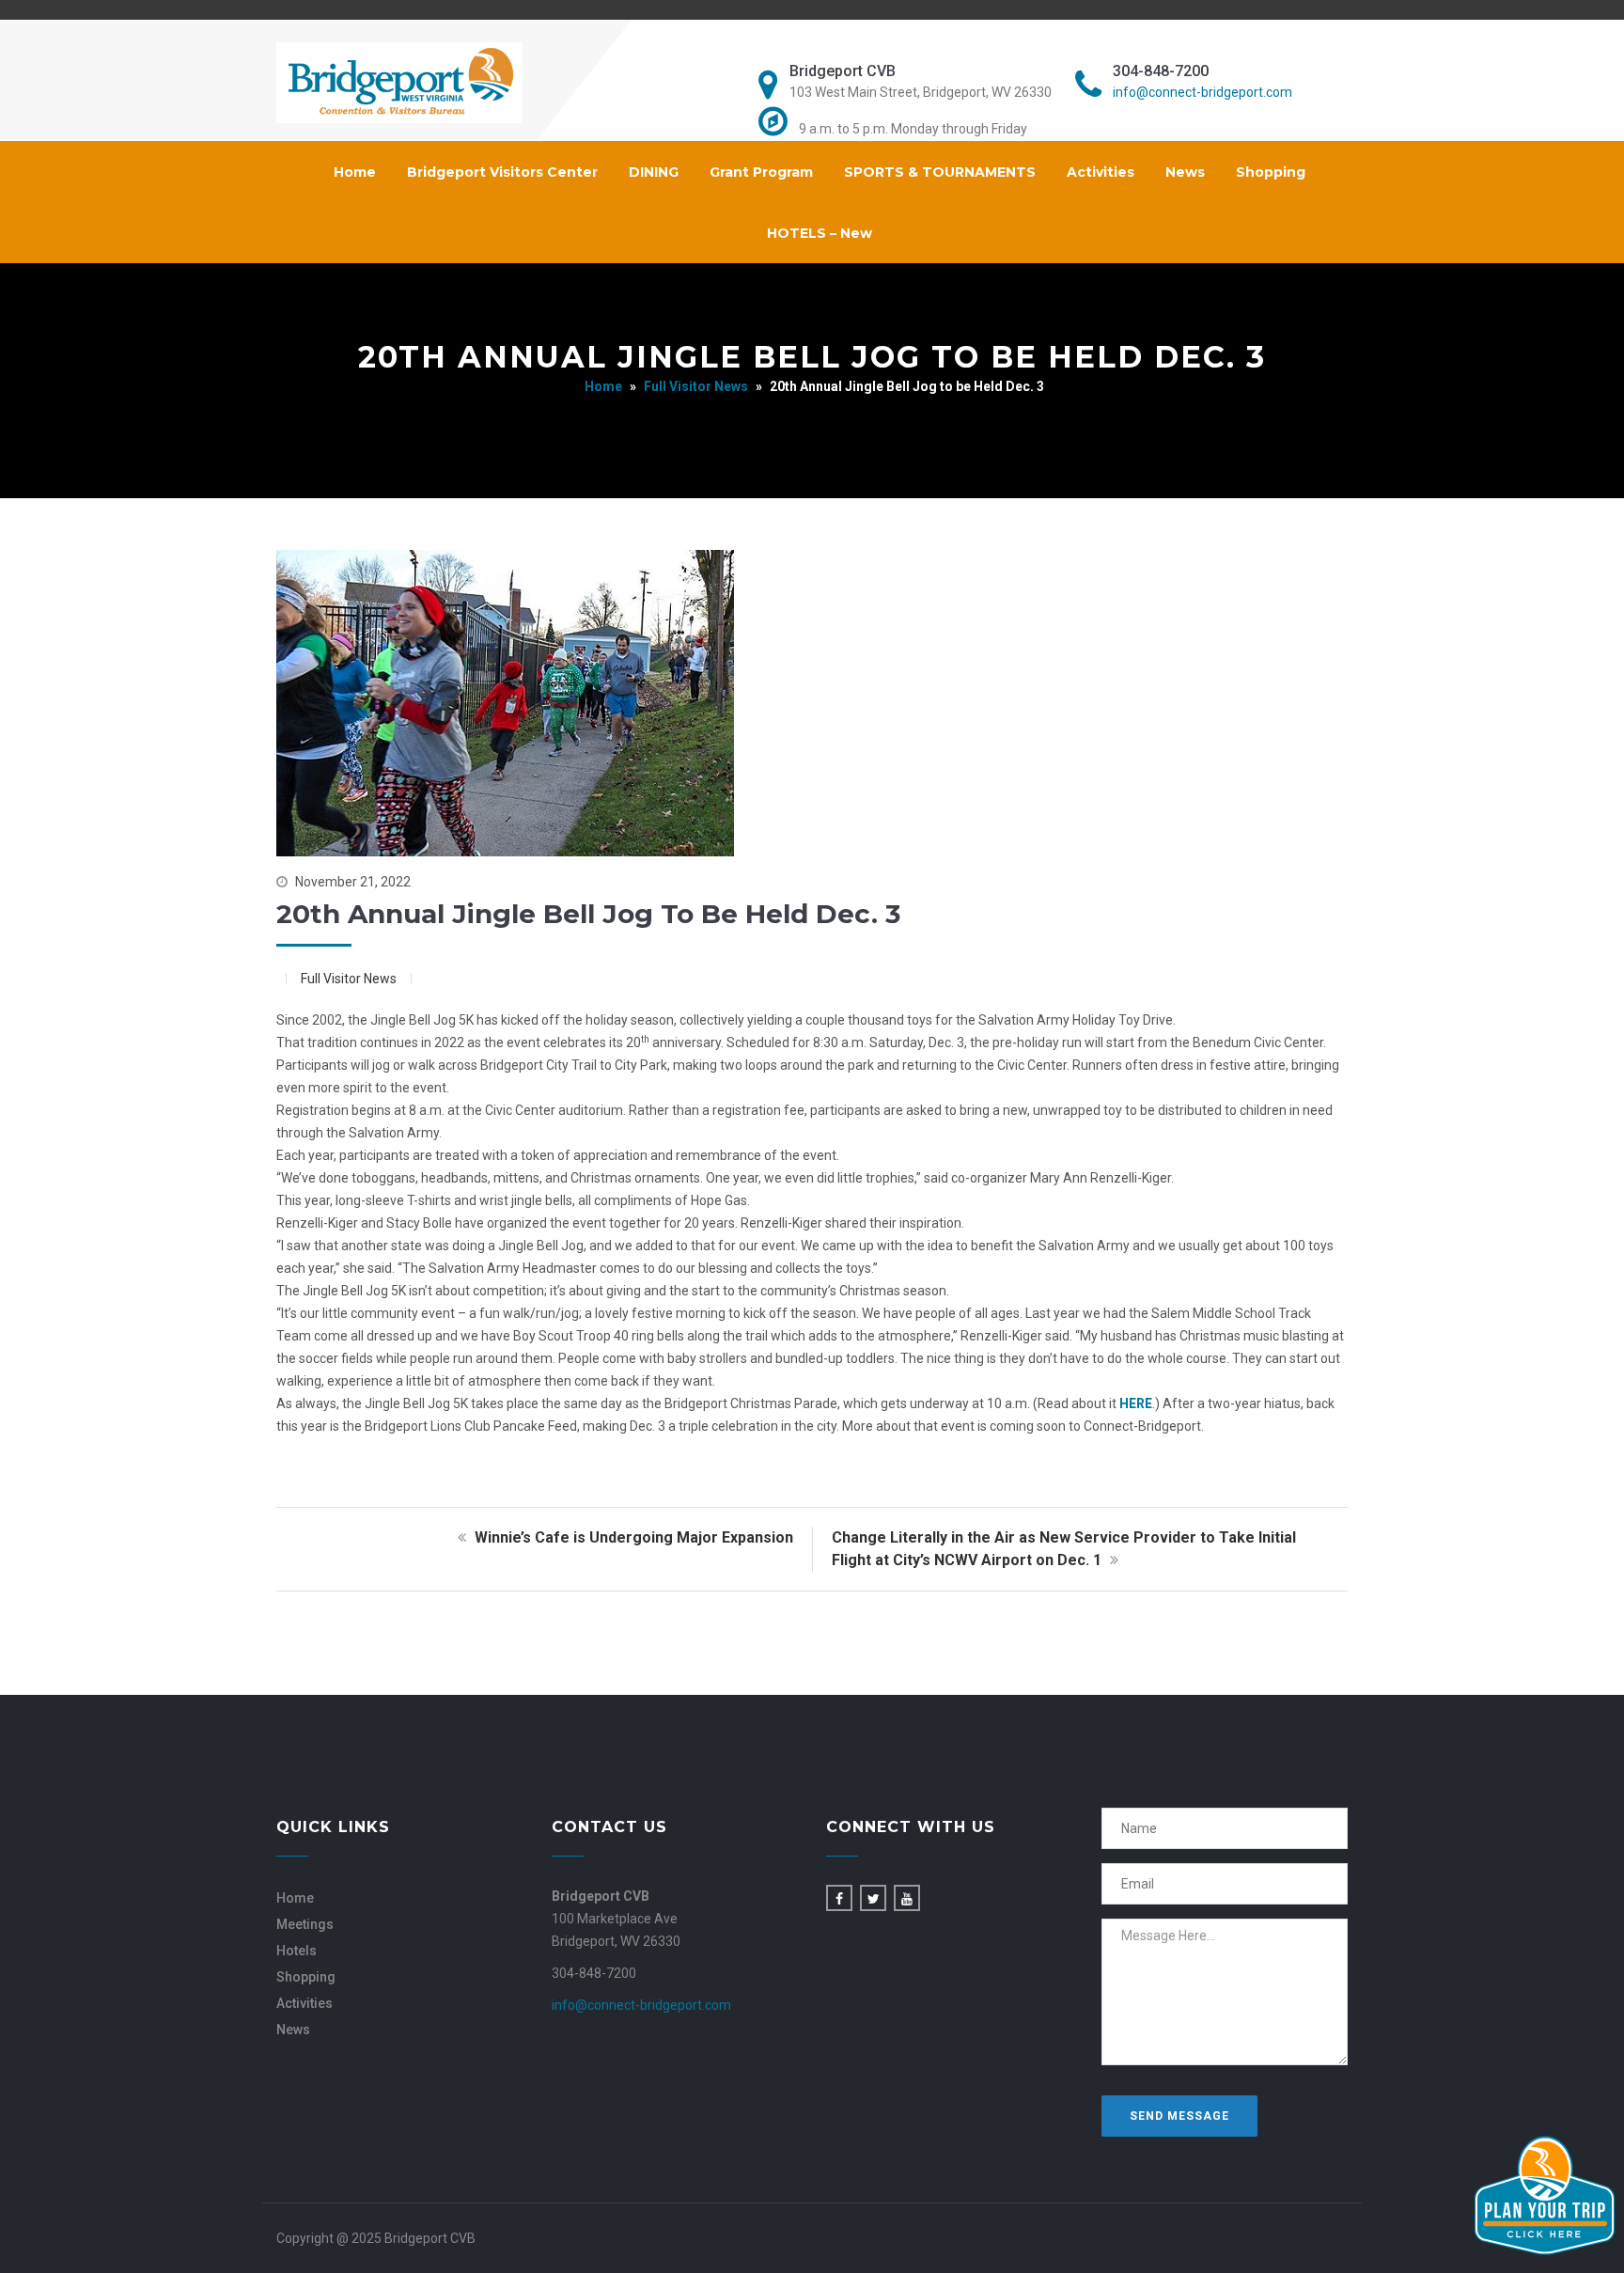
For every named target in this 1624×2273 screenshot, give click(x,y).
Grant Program (761, 172)
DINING (654, 172)
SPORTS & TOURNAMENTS (940, 172)
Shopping (1271, 172)
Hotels (297, 1951)
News (1185, 172)
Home (355, 172)
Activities (1101, 172)
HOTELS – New (820, 233)
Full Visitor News (696, 386)
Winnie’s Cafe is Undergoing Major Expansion (632, 1537)
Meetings (305, 1924)
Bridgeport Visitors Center (502, 172)
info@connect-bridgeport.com (1202, 92)
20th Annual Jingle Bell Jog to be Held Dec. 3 (588, 914)
